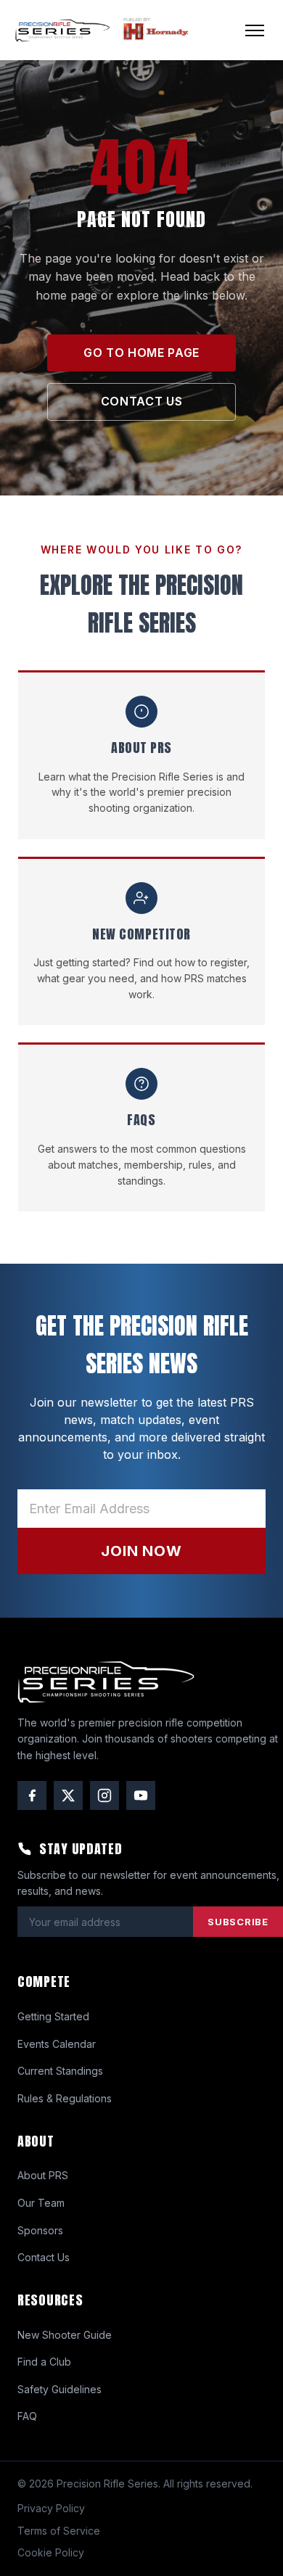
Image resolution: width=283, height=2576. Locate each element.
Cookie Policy (51, 2552)
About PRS (43, 2175)
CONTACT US (141, 401)
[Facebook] (32, 1795)
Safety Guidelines (60, 2389)
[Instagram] (104, 1795)
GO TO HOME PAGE (141, 353)
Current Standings (60, 2071)
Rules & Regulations (65, 2098)
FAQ (27, 2416)
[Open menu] (255, 30)
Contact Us (44, 2257)
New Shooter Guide (65, 2335)
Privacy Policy (51, 2508)
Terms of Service (59, 2531)
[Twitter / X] (68, 1795)
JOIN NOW (141, 1551)
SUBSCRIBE (238, 1922)
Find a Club (44, 2362)
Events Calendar (57, 2044)
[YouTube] (141, 1795)
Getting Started (53, 2016)
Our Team (41, 2203)
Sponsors (40, 2230)
